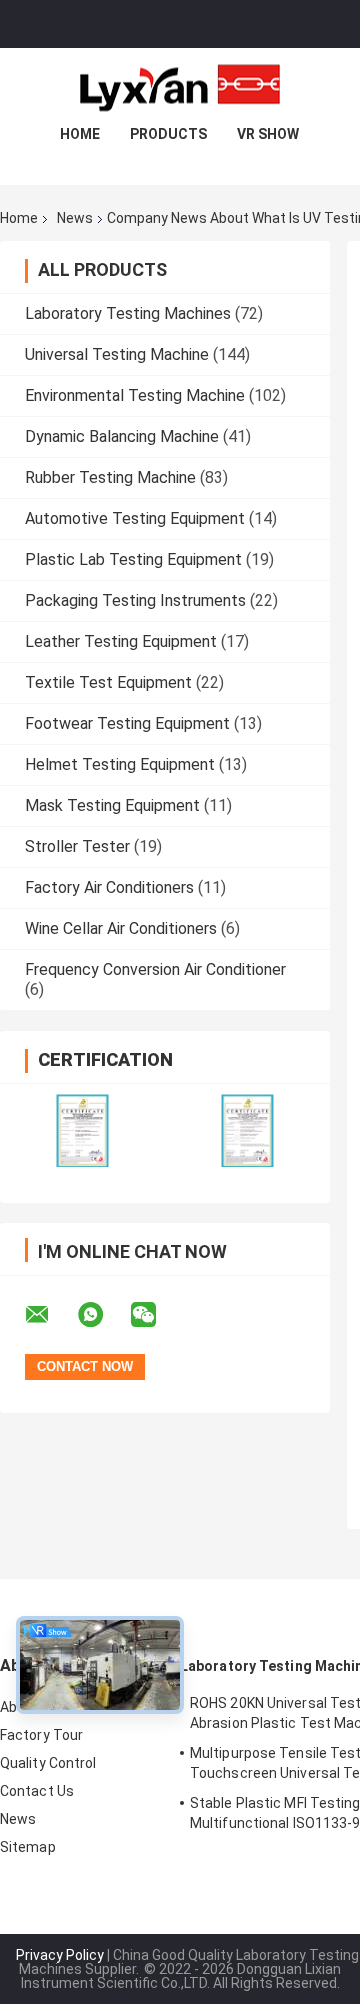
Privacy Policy (60, 1955)
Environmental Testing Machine (135, 395)
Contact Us (37, 1791)
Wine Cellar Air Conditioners (121, 928)
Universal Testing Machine (117, 354)
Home (80, 134)
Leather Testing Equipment (121, 641)
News (75, 218)
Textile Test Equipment (108, 682)
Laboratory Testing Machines (128, 313)
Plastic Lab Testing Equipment (133, 559)
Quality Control (48, 1763)
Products (168, 134)
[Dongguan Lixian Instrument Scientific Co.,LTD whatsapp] (103, 1315)
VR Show (268, 134)
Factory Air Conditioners (109, 887)
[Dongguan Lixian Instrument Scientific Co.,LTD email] (50, 1315)
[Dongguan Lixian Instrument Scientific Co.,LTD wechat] (156, 1315)
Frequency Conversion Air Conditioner (155, 969)
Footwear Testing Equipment (127, 723)
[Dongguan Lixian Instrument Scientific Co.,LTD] (180, 88)
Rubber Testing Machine (110, 477)
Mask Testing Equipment (112, 805)
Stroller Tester (77, 846)
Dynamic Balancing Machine (122, 436)
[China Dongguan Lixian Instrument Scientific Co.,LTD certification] (82, 1130)
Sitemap (28, 1847)
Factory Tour (41, 1735)
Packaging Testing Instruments (135, 600)
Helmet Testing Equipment (120, 764)
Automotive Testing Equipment (135, 518)
